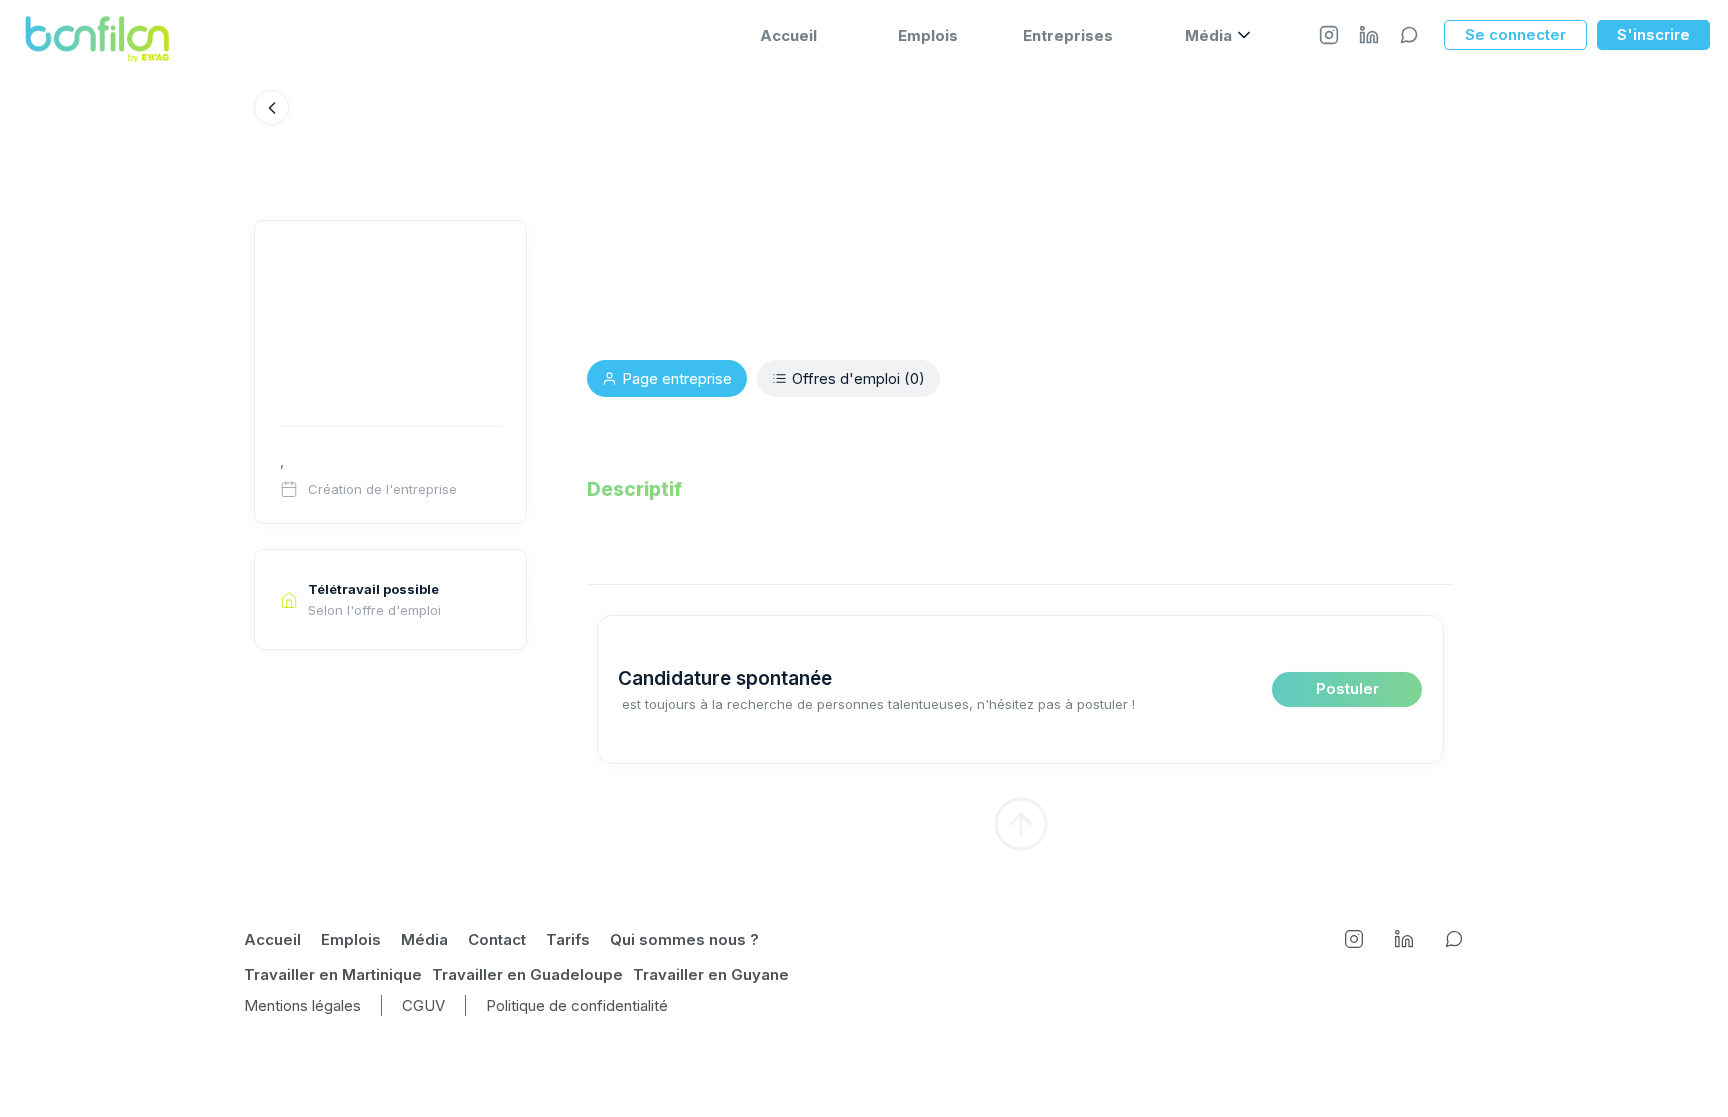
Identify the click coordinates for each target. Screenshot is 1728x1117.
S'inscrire (1653, 34)
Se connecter (1515, 34)
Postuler (1347, 688)
